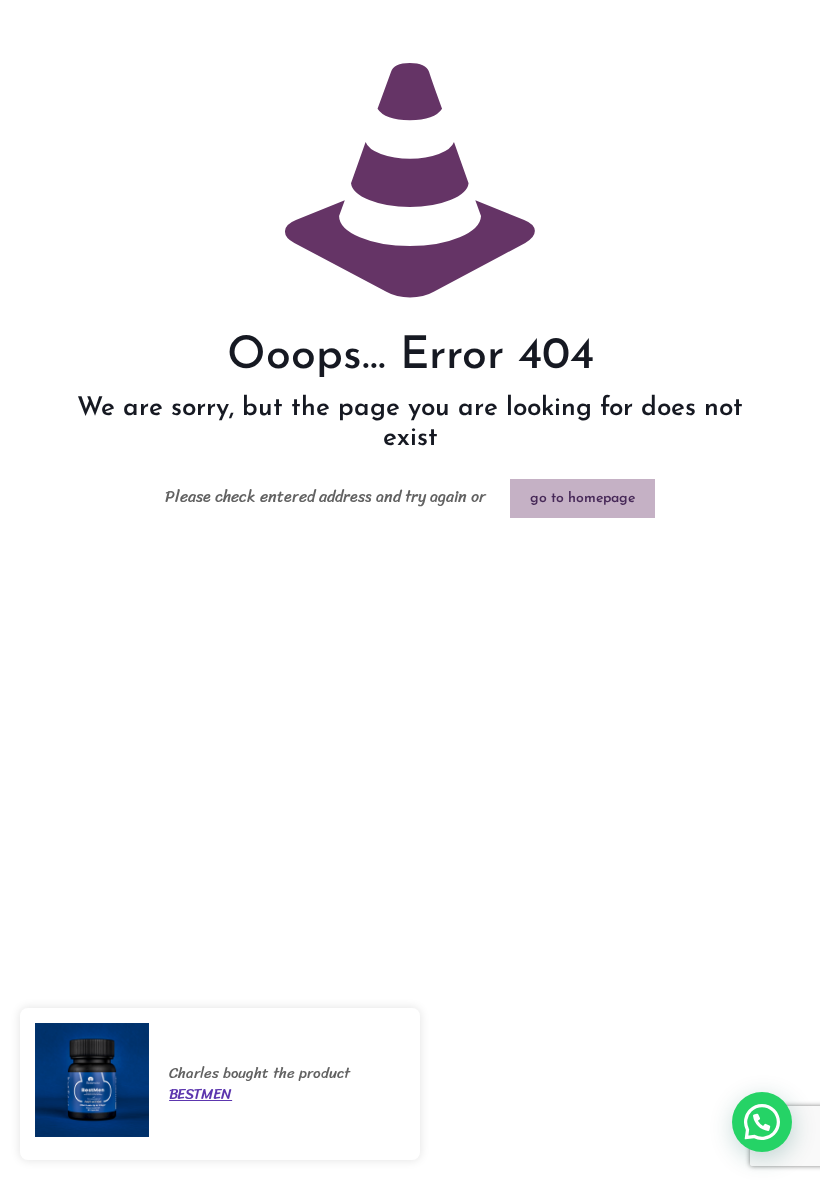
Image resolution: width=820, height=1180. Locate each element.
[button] (762, 1122)
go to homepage (582, 498)
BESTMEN (200, 1094)
